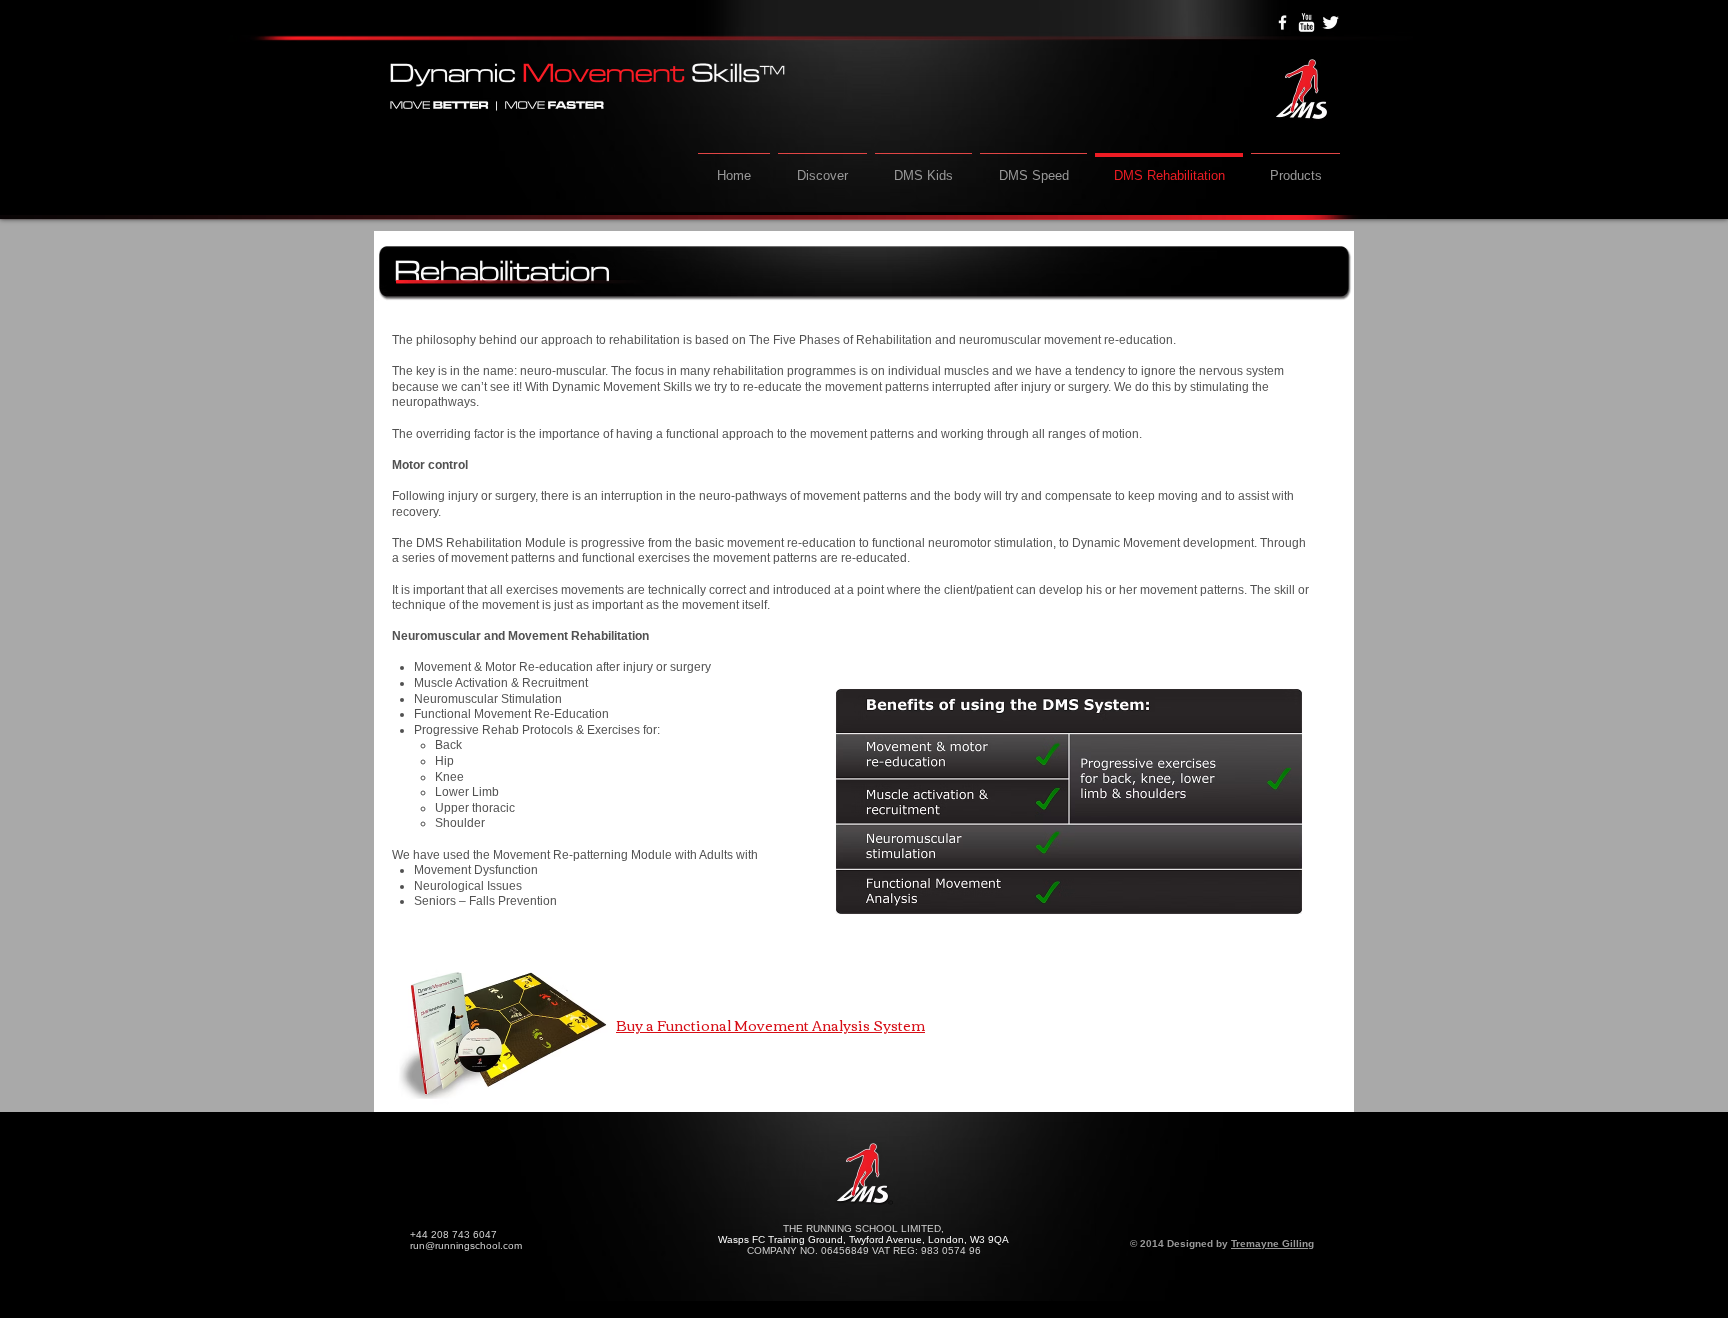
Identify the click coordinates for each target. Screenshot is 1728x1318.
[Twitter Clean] (1330, 22)
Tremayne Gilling (1272, 1243)
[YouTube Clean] (1306, 22)
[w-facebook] (1282, 22)
